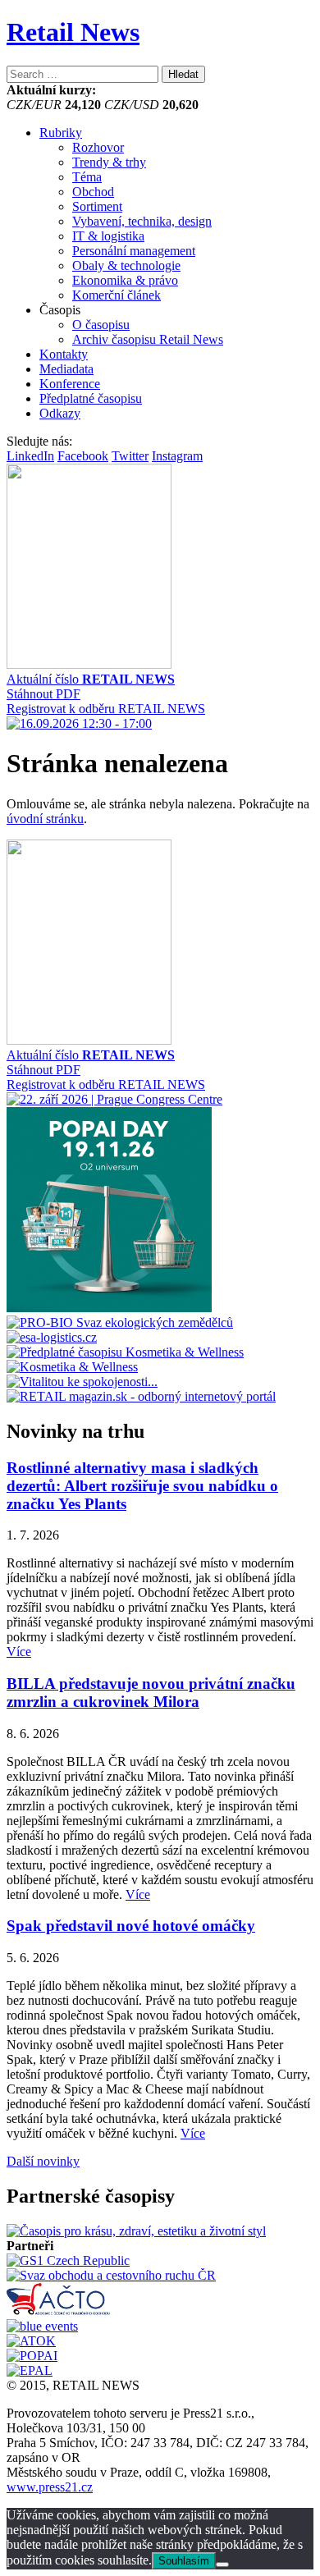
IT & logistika (108, 236)
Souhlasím (184, 2561)
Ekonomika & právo (125, 280)
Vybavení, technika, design (142, 221)
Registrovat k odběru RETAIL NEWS (106, 709)
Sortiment (97, 206)
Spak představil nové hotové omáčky (131, 1926)
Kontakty (64, 354)
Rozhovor (98, 147)
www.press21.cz (50, 2487)
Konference (70, 384)
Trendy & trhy (109, 162)
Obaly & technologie (126, 265)
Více (19, 1652)
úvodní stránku (45, 819)
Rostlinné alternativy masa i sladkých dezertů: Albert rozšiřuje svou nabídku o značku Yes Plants (142, 1486)
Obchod (93, 192)
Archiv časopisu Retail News (148, 339)
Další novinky (43, 2161)
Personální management (134, 251)
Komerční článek (117, 295)
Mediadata (66, 369)
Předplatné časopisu (91, 398)
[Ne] (222, 2565)
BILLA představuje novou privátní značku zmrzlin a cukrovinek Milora (151, 1693)
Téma (87, 177)
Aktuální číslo (91, 679)
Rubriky (61, 133)
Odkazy (60, 413)
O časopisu (101, 325)
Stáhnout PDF (43, 694)
